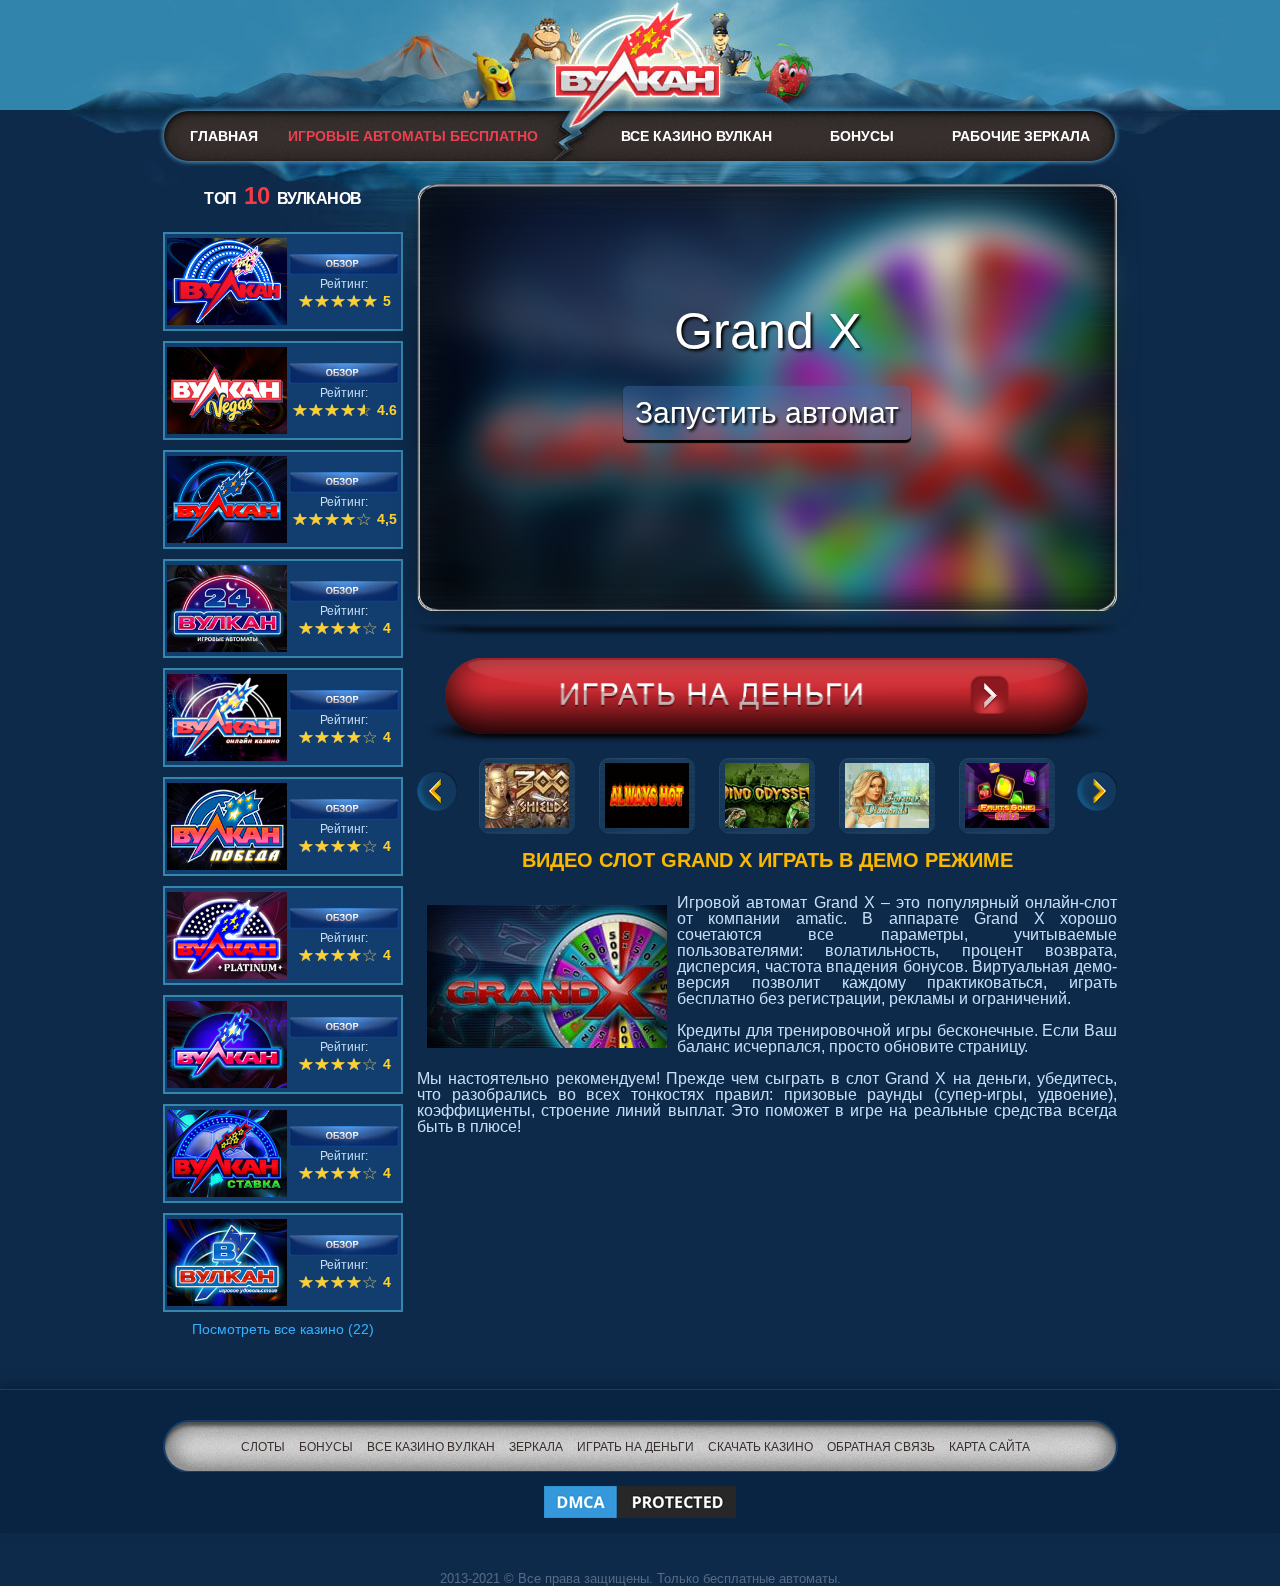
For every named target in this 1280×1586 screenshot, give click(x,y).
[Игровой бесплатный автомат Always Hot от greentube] (647, 792)
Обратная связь (881, 1447)
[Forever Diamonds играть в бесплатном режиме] (887, 792)
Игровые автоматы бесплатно (413, 136)
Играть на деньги (635, 1447)
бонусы (326, 1447)
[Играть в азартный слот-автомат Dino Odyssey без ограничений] (767, 792)
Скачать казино (760, 1447)
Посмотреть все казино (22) (283, 1329)
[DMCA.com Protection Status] (640, 1489)
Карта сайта (989, 1447)
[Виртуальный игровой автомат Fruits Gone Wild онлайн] (1007, 792)
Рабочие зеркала (1021, 136)
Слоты (263, 1447)
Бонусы (862, 136)
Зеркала (536, 1447)
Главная (224, 136)
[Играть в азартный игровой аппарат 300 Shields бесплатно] (527, 792)
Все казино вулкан (696, 136)
